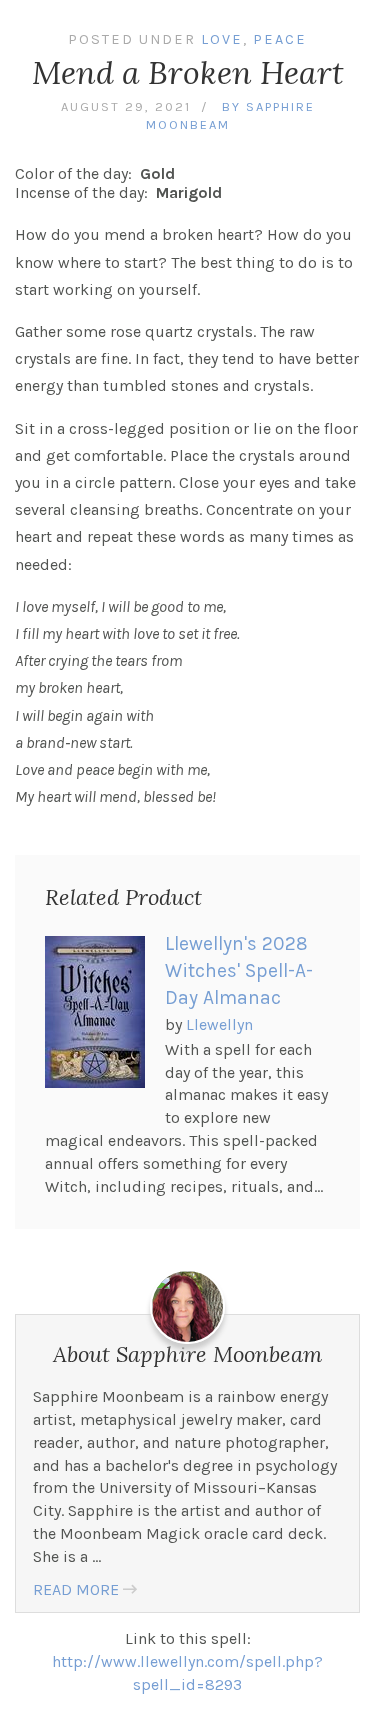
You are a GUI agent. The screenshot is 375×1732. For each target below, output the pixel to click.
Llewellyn (219, 1024)
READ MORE (76, 1589)
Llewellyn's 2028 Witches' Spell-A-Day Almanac (239, 971)
